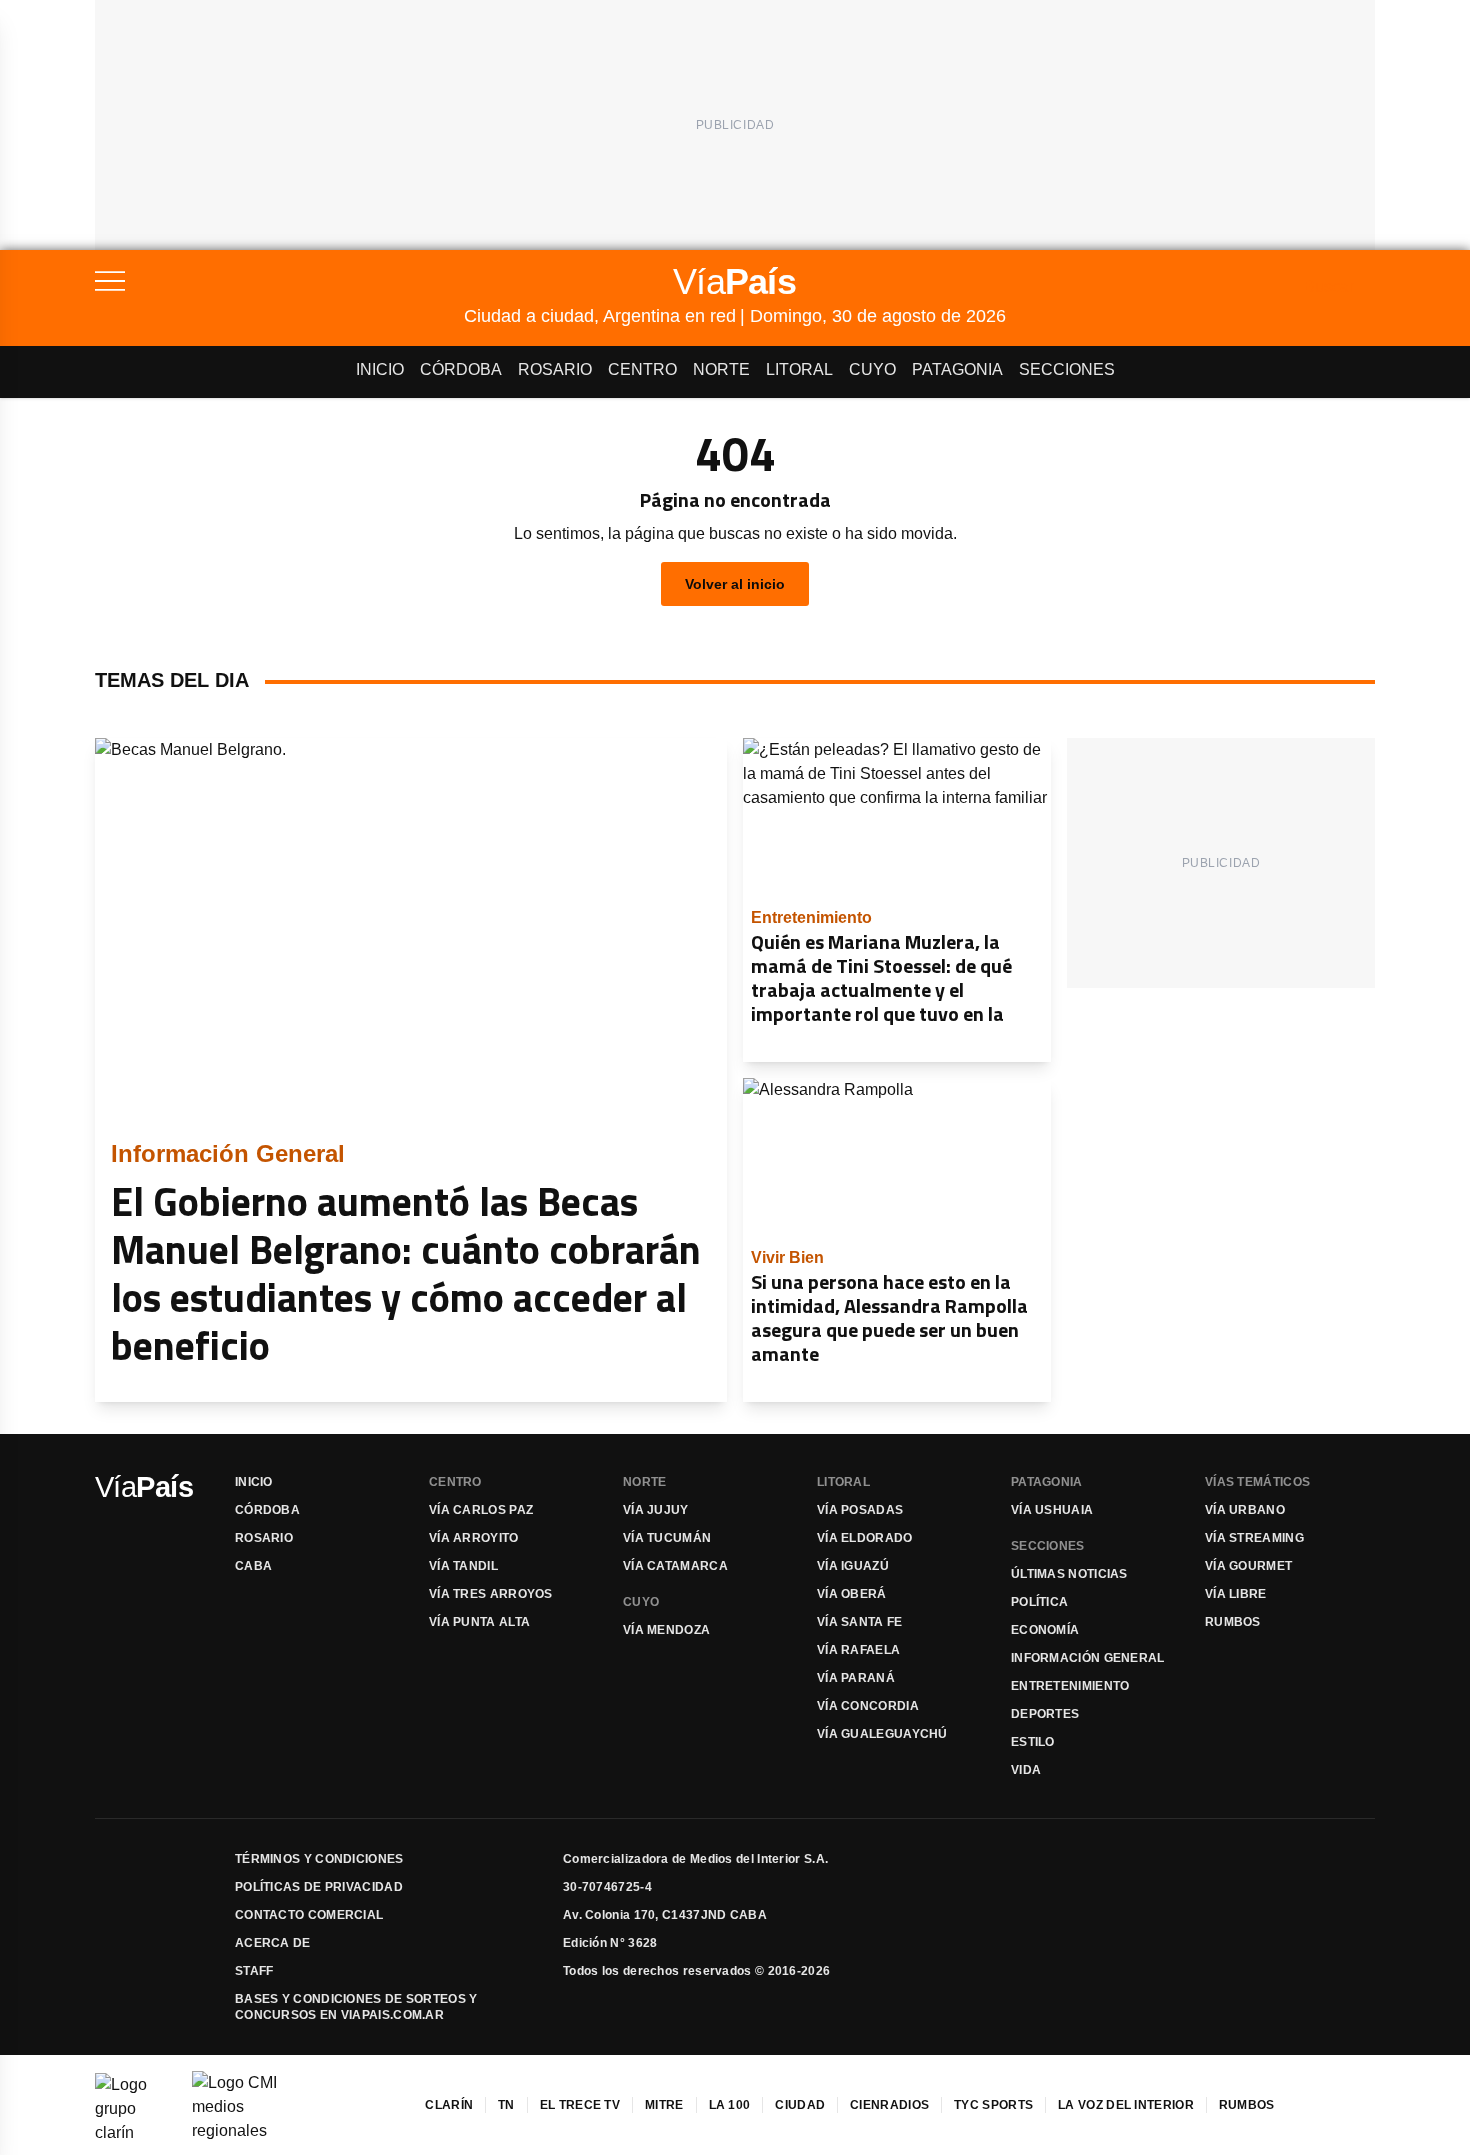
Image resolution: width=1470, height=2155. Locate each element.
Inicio (380, 369)
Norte (721, 369)
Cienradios (889, 2105)
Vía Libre (1236, 1594)
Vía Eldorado (865, 1538)
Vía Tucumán (667, 1538)
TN (506, 2105)
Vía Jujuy (656, 1510)
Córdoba (461, 369)
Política (1039, 1602)
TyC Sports (993, 2105)
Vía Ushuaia (1052, 1510)
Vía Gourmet (1248, 1566)
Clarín (449, 2105)
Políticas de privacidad (319, 1887)
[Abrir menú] (279, 281)
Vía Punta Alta (479, 1622)
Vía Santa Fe (860, 1622)
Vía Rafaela (858, 1650)
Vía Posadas (860, 1510)
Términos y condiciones (319, 1859)
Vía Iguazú (853, 1566)
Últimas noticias (1069, 1574)
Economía (1045, 1630)
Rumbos (1233, 1622)
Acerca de (273, 1943)
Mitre (664, 2105)
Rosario (555, 369)
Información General (1088, 1658)
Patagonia (957, 369)
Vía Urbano (1245, 1510)
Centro (642, 369)
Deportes (1045, 1714)
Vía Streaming (1254, 1538)
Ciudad (800, 2105)
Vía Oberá (852, 1594)
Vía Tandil (463, 1566)
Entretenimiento (1070, 1686)
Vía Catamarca (675, 1566)
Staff (254, 1971)
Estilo (1033, 1742)
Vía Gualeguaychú (882, 1734)
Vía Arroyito (474, 1538)
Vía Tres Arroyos (491, 1594)
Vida (1026, 1770)
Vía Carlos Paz (481, 1510)
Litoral (799, 369)
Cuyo (872, 369)
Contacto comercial (309, 1915)
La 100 (730, 2105)
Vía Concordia (868, 1706)
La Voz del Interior (1126, 2105)
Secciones (1067, 369)
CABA (253, 1566)
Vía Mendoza (666, 1630)
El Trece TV (580, 2105)
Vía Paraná (856, 1678)
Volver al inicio (735, 584)
